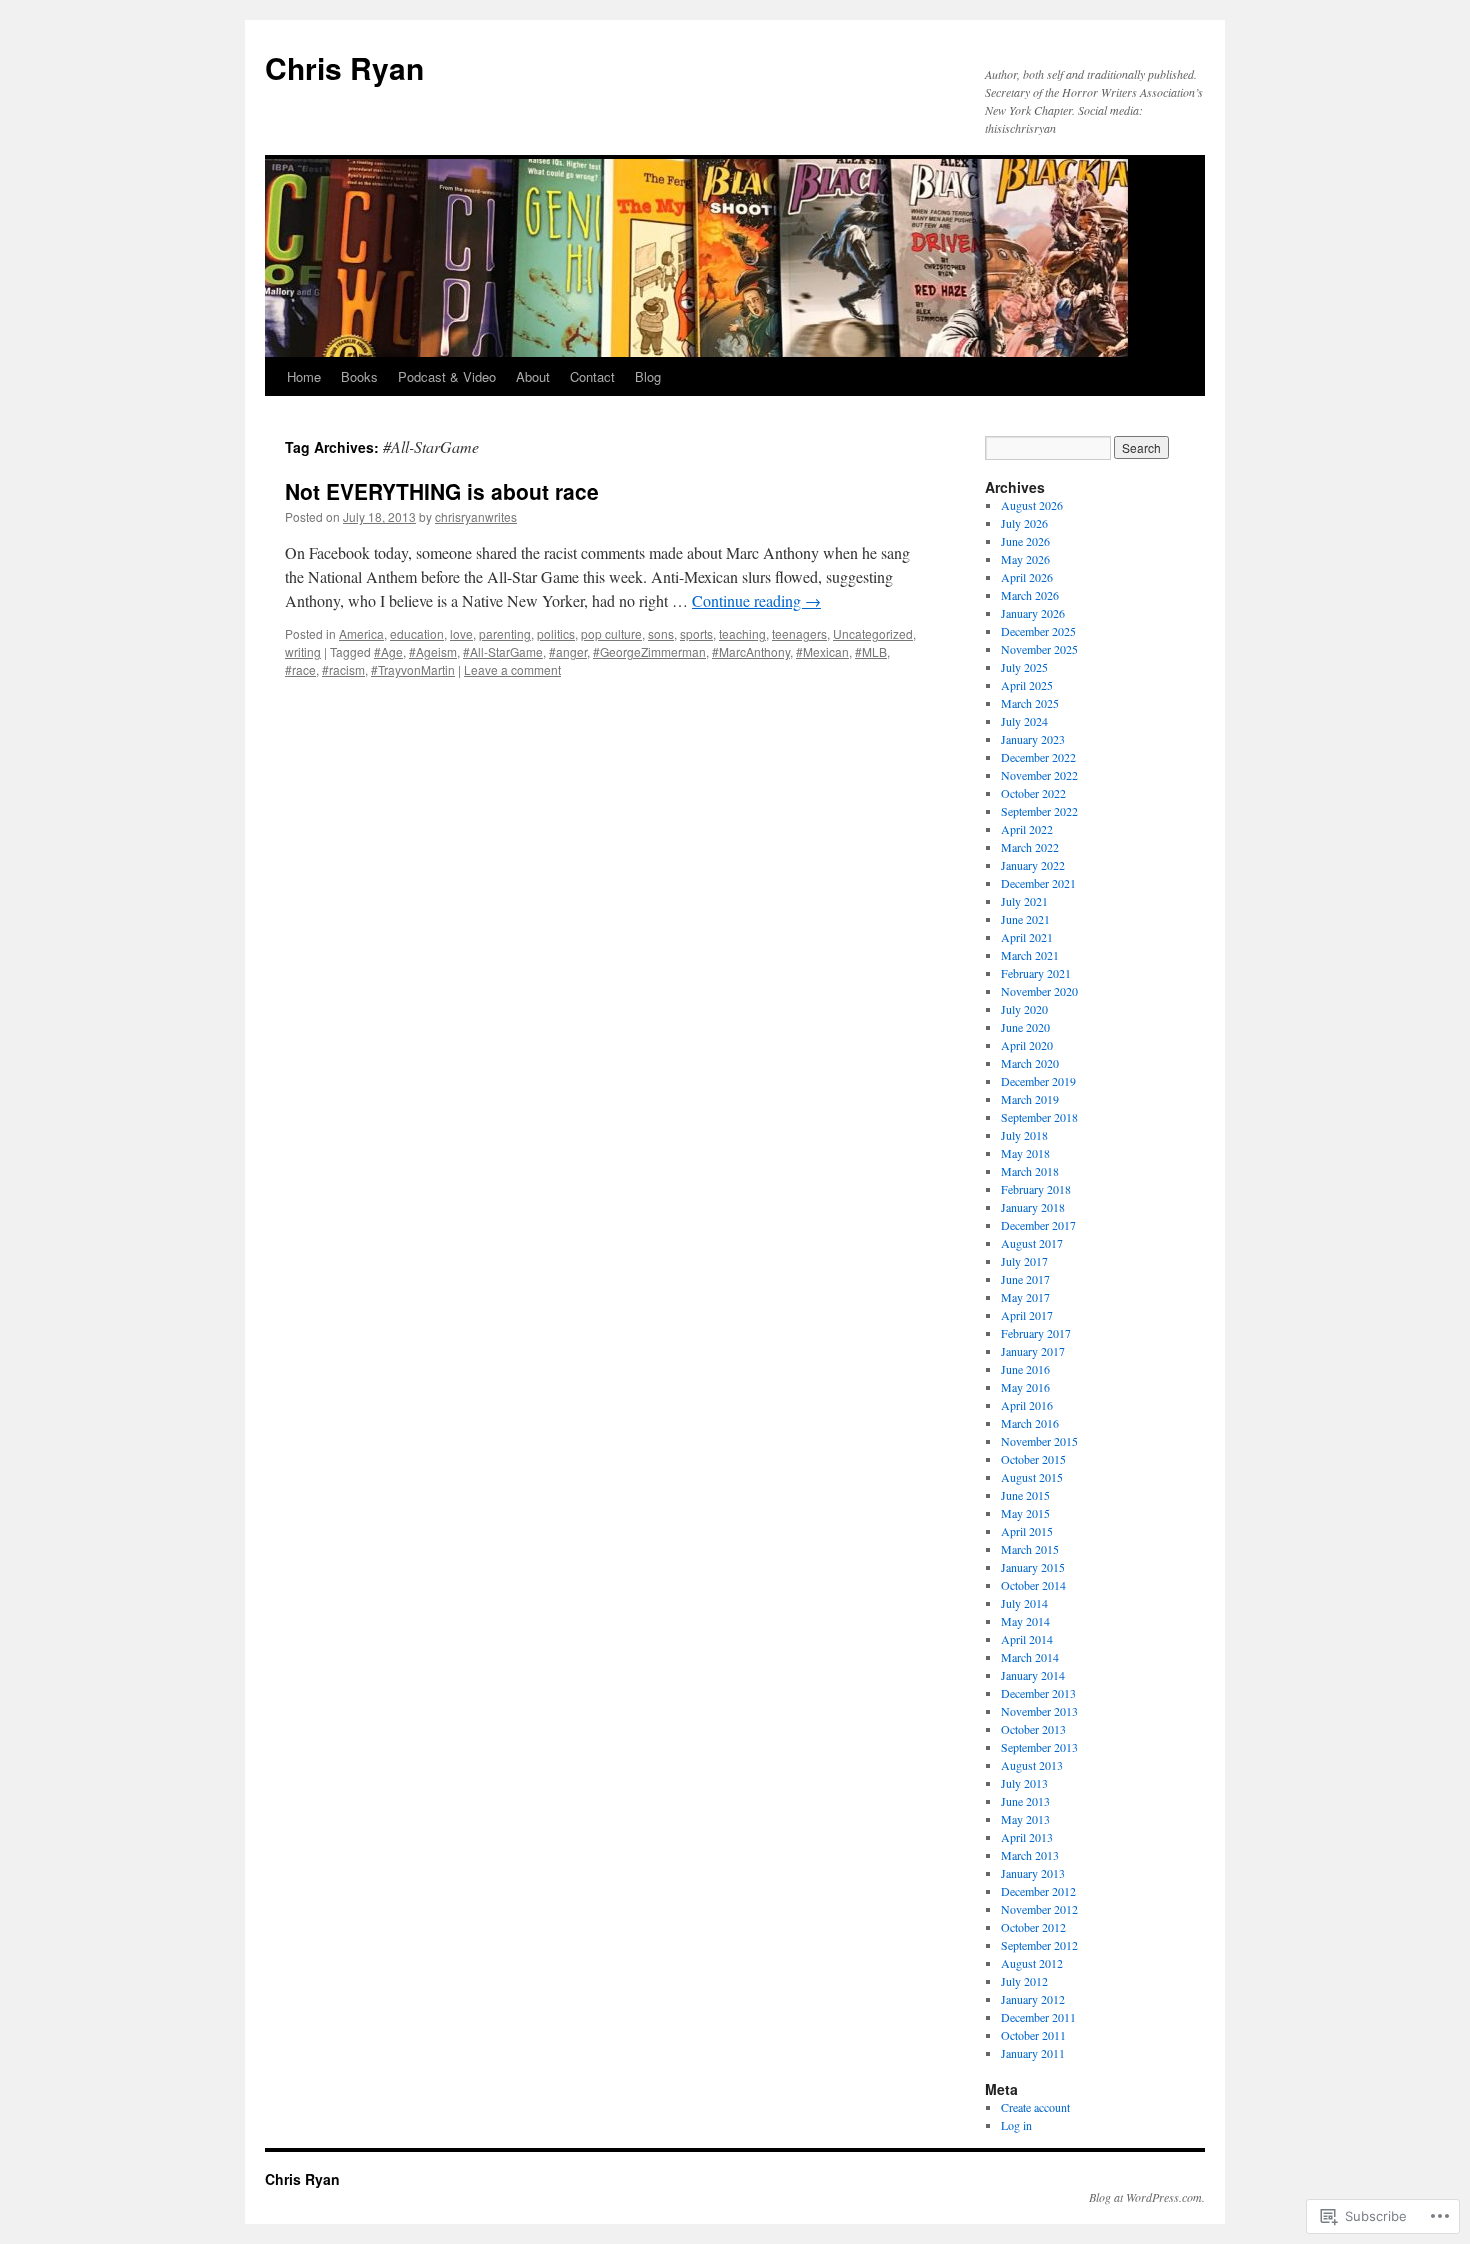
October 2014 (1033, 1585)
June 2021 (1025, 919)
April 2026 (1027, 577)
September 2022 (1039, 811)
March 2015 (1030, 1549)
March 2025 (1030, 703)
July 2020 (1024, 1009)
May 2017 (1025, 1297)
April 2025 (1027, 685)
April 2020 (1027, 1045)
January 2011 (1033, 2053)
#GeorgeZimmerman (649, 651)
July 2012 (1024, 1981)
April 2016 (1027, 1405)
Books (359, 376)
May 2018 (1025, 1153)
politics (556, 633)
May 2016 (1025, 1387)
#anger (568, 651)
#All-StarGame (503, 651)
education (417, 633)
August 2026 (1032, 505)
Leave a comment (512, 669)
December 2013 (1038, 1693)
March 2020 (1030, 1063)
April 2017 (1027, 1315)
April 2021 (1027, 937)
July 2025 (1024, 667)
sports (696, 633)
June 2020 (1025, 1027)
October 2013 (1033, 1729)
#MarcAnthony (751, 651)
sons (661, 633)
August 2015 (1032, 1477)
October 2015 (1033, 1459)
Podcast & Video (447, 376)
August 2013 (1032, 1765)
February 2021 (1036, 973)
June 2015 (1025, 1495)
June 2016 (1025, 1369)
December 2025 (1038, 631)
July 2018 (1024, 1135)
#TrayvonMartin (413, 669)
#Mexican (822, 651)
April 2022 (1027, 829)
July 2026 (1024, 523)
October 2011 (1033, 2035)
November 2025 (1039, 649)
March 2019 (1030, 1099)
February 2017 (1036, 1333)
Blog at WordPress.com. (1147, 2197)
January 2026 (1033, 613)
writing (303, 651)
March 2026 (1030, 595)
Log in (1016, 2125)
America (361, 633)
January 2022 (1033, 865)
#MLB (871, 651)
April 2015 (1027, 1531)
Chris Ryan (344, 67)
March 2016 (1030, 1423)
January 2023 (1033, 739)
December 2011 (1038, 2017)
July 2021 (1024, 901)
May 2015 (1025, 1513)
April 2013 (1027, 1837)
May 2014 (1025, 1621)
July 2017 (1024, 1261)
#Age (388, 651)
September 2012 (1039, 1945)
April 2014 (1027, 1639)
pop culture (611, 633)
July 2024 (1024, 721)
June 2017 (1025, 1279)
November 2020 (1039, 991)
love (461, 633)
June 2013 (1025, 1801)
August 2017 (1032, 1243)
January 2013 (1033, 1873)
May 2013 (1025, 1819)
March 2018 (1030, 1171)
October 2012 (1033, 1927)
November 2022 (1039, 775)
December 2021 (1038, 883)
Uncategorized (873, 633)
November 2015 (1039, 1441)
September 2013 (1039, 1747)
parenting (505, 633)
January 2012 (1033, 1999)
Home (304, 376)
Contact (592, 376)
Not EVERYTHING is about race (442, 491)
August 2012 (1032, 1963)
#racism (343, 669)
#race (300, 669)
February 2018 (1036, 1189)
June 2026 (1025, 541)
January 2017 (1033, 1351)
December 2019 (1038, 1081)
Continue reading (756, 600)
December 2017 (1038, 1225)
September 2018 (1039, 1117)
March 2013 (1030, 1855)
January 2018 (1033, 1207)
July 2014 (1024, 1603)
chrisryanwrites (476, 516)
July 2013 (1024, 1783)
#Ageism (433, 651)
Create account (1035, 2107)
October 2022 (1033, 793)
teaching (742, 633)
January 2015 (1033, 1567)
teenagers (799, 633)
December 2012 (1038, 1891)
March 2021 (1030, 955)
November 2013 (1039, 1711)
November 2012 (1039, 1909)
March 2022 (1030, 847)
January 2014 (1033, 1675)
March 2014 (1030, 1657)
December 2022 (1038, 757)
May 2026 (1025, 559)
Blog (648, 376)
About (533, 376)
